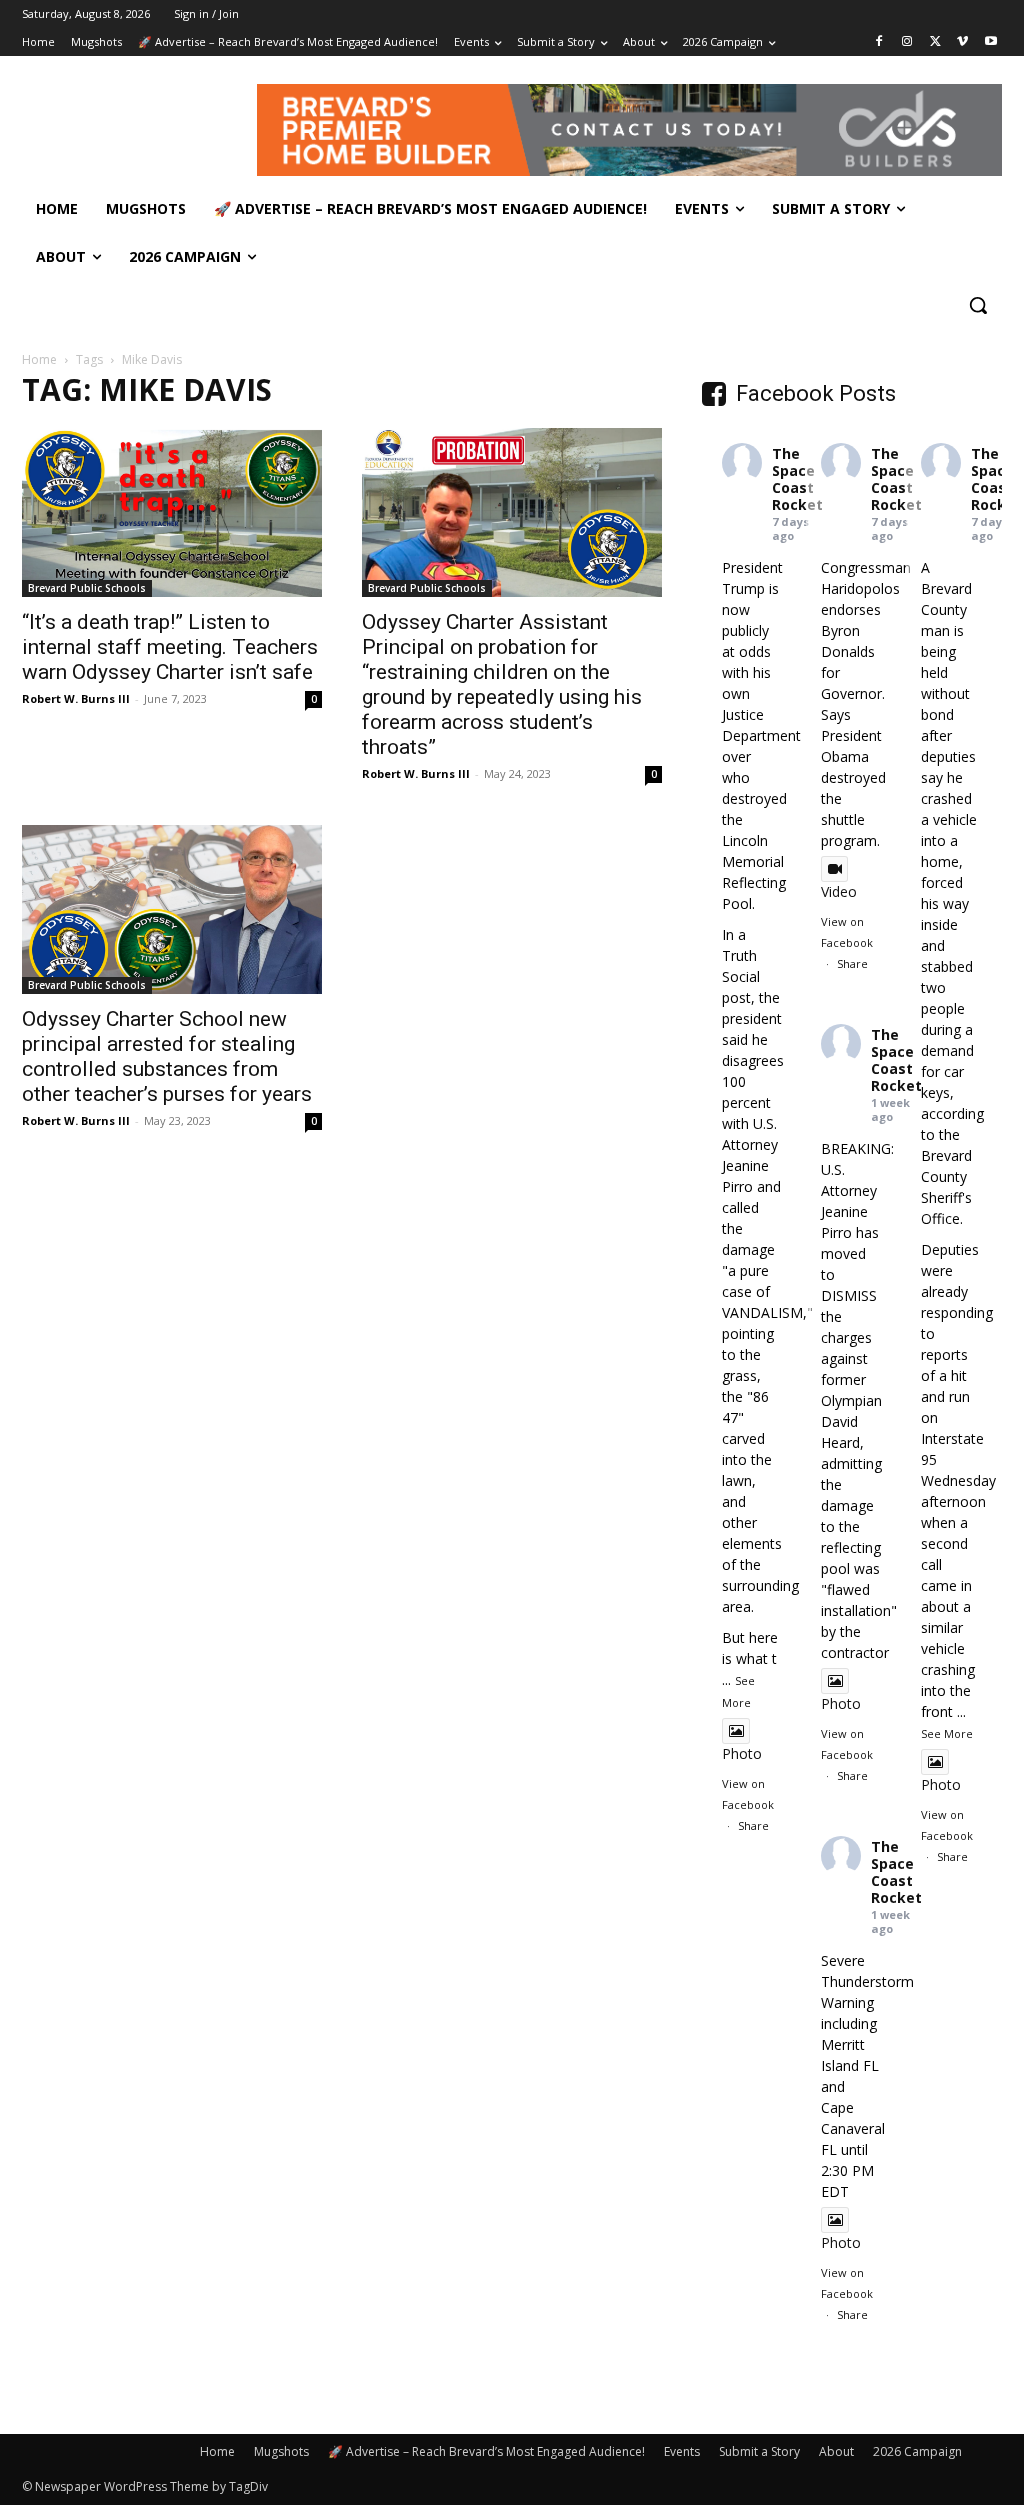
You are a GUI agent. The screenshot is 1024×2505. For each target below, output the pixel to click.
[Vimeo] (962, 42)
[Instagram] (907, 42)
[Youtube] (990, 42)
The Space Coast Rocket (797, 478)
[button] (978, 305)
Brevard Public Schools (87, 588)
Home (39, 359)
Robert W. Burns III (76, 698)
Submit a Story (759, 2451)
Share (753, 1825)
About (836, 2451)
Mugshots (281, 2451)
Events (682, 2451)
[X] (935, 42)
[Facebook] (879, 42)
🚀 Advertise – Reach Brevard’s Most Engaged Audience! (486, 2451)
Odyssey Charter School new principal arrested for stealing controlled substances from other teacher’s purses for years (167, 1056)
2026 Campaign (917, 2451)
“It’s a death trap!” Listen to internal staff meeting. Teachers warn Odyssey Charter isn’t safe (170, 647)
